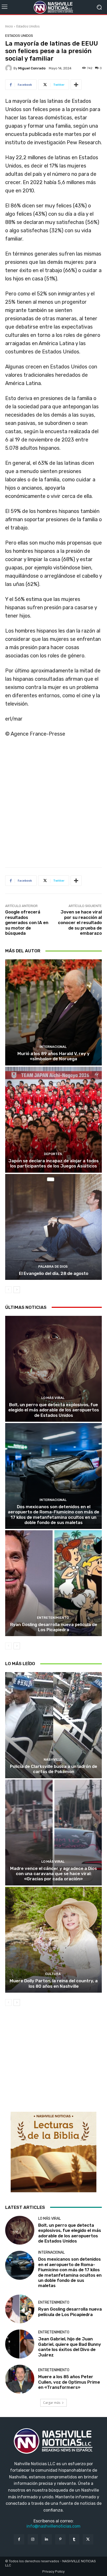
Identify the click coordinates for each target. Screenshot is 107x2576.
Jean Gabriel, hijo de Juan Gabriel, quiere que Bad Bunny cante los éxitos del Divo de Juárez (70, 2347)
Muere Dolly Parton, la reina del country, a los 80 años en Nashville (54, 1983)
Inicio (9, 26)
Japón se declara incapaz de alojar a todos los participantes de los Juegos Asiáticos (53, 1163)
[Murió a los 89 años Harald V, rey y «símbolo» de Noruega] (53, 1012)
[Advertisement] (53, 804)
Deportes (53, 1154)
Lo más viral (53, 1398)
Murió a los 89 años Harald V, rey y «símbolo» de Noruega (53, 1056)
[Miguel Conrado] (9, 68)
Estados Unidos (28, 26)
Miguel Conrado (32, 68)
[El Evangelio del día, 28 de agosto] (53, 1227)
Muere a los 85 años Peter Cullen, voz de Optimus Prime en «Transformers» (69, 2382)
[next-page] (17, 1290)
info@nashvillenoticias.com (53, 2526)
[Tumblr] (74, 2539)
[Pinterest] (60, 2539)
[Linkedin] (47, 2539)
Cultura (53, 1974)
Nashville (53, 1759)
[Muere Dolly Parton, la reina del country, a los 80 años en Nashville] (53, 1940)
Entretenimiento (53, 1618)
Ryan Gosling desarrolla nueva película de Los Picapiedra (54, 1627)
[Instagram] (33, 2539)
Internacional (53, 1047)
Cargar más (52, 2403)
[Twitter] (88, 2539)
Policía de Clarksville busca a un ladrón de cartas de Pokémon (53, 1769)
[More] (76, 85)
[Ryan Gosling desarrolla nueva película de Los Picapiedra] (53, 1583)
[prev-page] (8, 1290)
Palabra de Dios (53, 1267)
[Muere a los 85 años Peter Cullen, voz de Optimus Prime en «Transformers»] (20, 2379)
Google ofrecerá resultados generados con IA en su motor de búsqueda (27, 923)
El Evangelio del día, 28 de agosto (54, 1273)
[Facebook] (19, 2539)
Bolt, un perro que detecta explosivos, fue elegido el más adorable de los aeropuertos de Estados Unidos (54, 1410)
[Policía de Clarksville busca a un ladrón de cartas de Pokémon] (53, 1725)
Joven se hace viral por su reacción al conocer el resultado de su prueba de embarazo (80, 923)
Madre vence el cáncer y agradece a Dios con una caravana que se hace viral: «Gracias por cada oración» (53, 1874)
